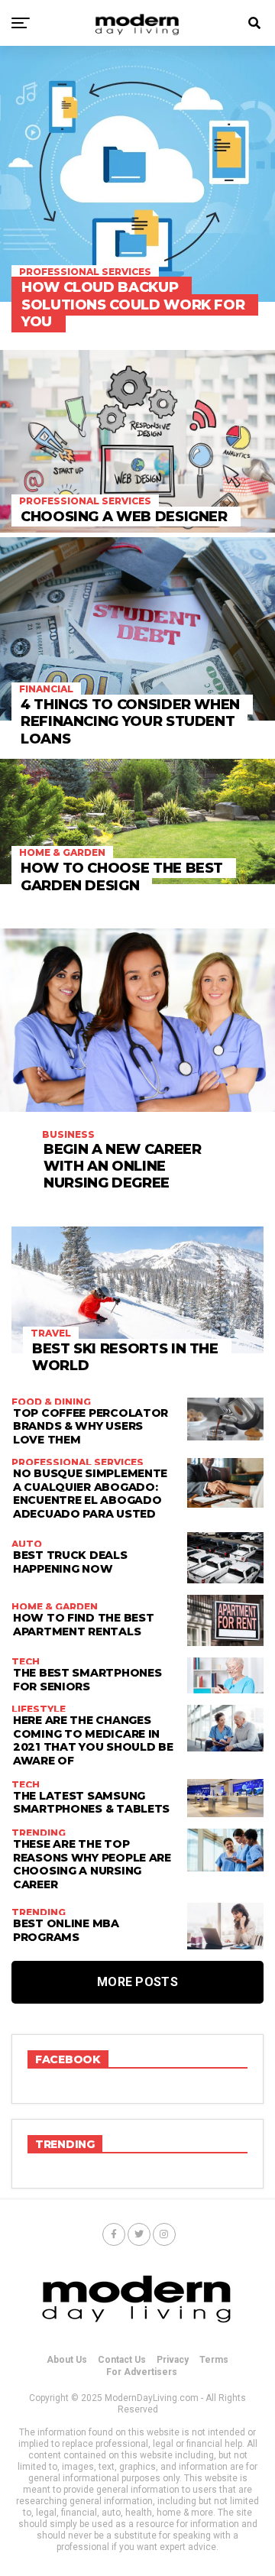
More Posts (137, 1982)
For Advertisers (142, 2372)
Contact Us (122, 2360)
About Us (67, 2360)
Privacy (173, 2360)
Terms (214, 2360)
